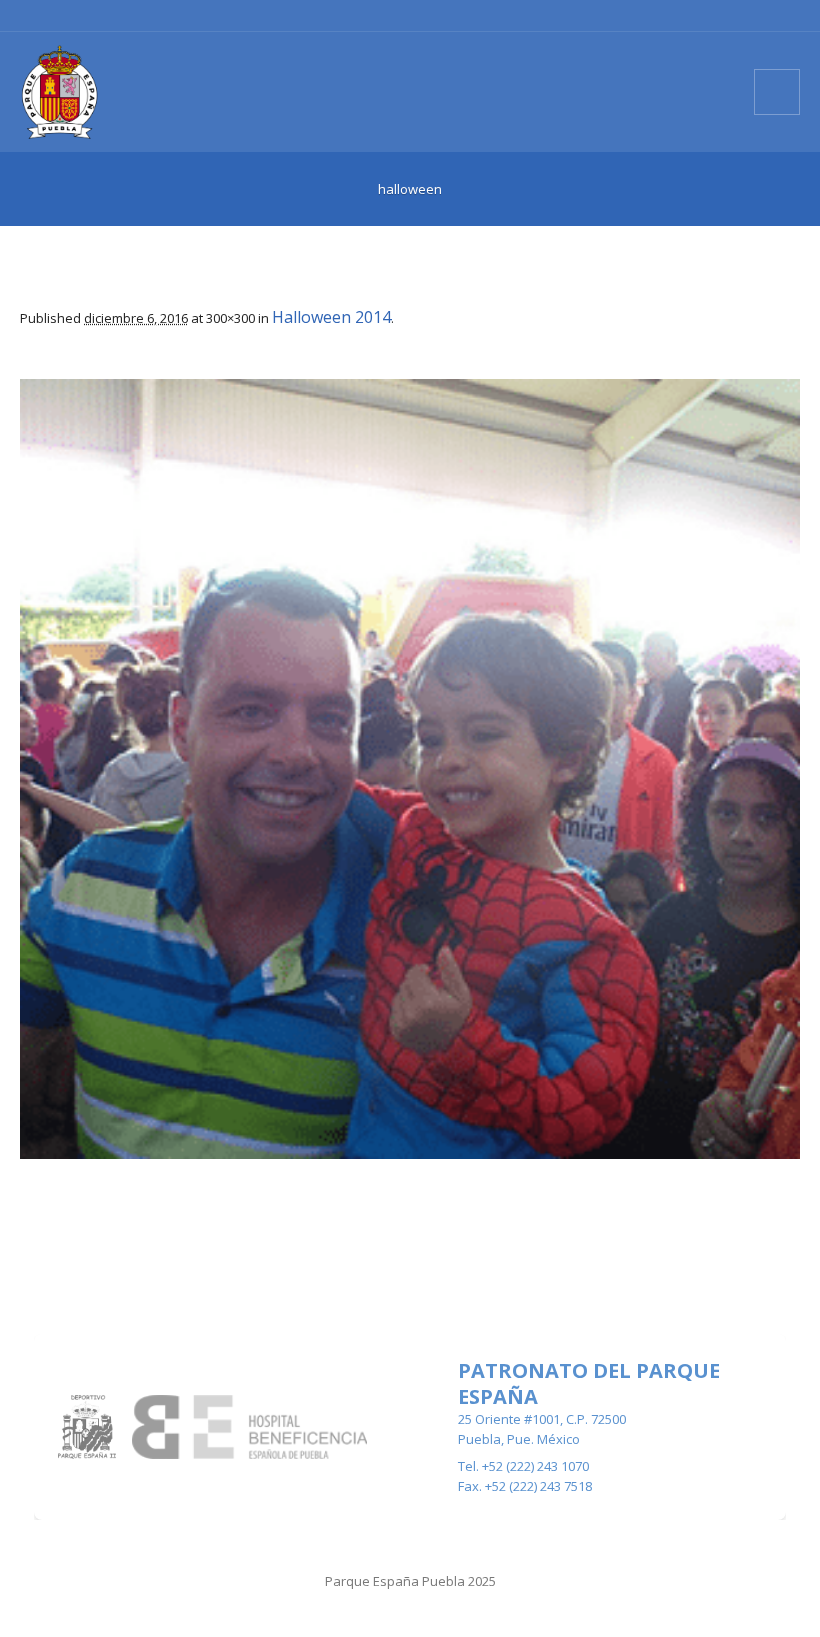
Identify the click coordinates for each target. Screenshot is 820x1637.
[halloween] (410, 769)
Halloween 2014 (331, 317)
